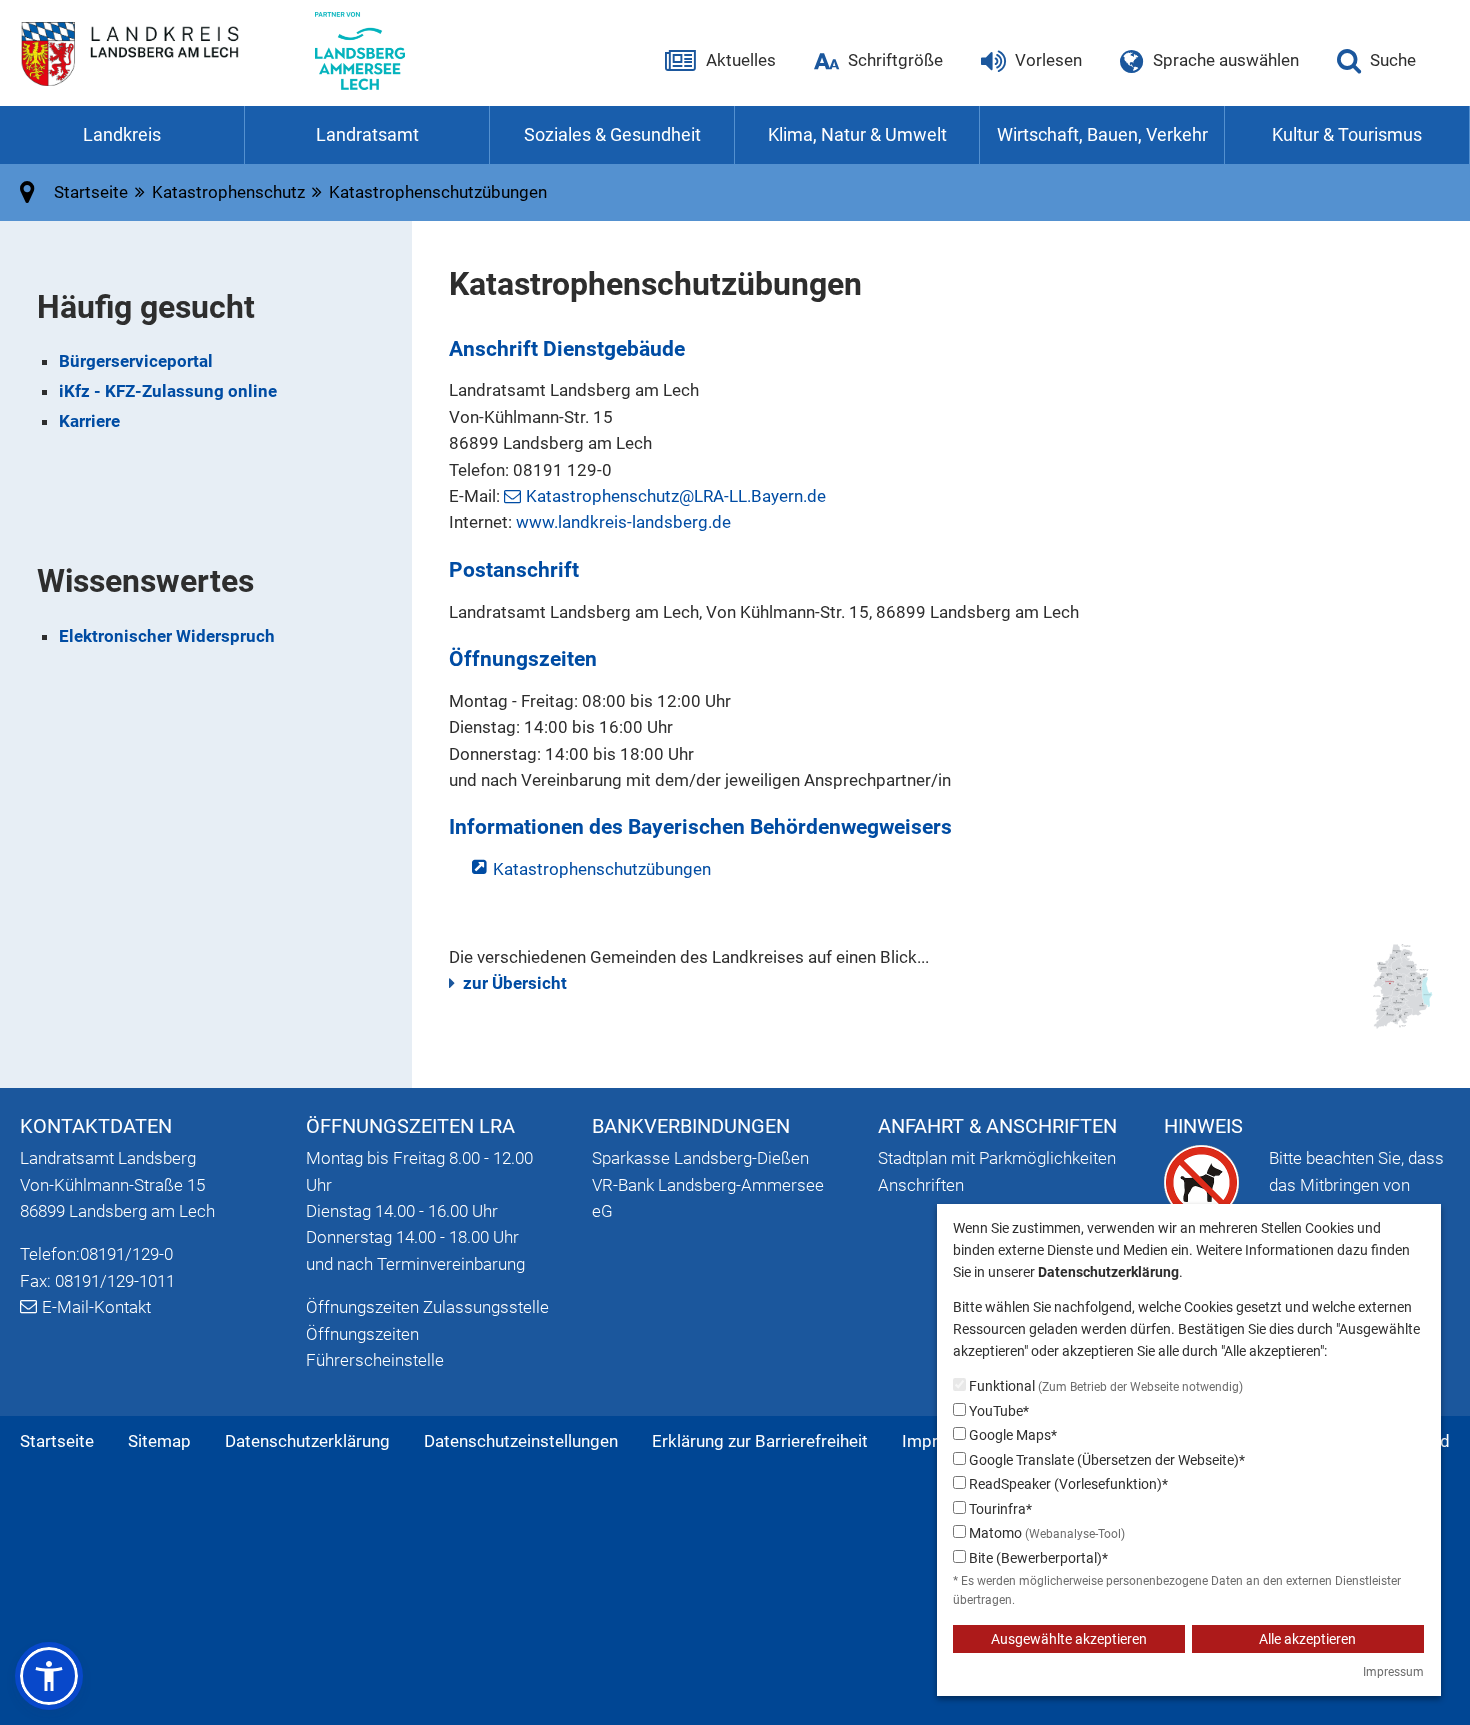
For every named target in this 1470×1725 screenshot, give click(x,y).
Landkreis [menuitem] (122, 134)
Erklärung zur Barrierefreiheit (760, 1441)
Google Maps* (1011, 1435)
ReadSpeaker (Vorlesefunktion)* (1067, 1484)
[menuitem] (57, 1441)
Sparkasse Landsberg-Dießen (700, 1158)
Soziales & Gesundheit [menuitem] (612, 134)
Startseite (57, 1441)
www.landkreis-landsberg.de (623, 522)
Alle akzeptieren (1307, 1639)
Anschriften (921, 1185)
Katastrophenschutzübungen (602, 869)
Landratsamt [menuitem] (367, 134)
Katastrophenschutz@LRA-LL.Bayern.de (676, 496)
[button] (49, 1676)
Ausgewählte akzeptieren (1069, 1639)
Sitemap (159, 1441)
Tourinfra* (999, 1509)
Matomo (1045, 1533)
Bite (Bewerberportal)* (1037, 1558)
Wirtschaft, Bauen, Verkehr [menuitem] (1102, 134)
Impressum (1393, 1672)
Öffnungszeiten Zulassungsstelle (427, 1307)
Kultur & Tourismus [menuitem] (1347, 134)
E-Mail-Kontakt (96, 1307)
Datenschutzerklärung (307, 1441)
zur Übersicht (515, 983)
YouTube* (997, 1411)
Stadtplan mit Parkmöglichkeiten (997, 1158)
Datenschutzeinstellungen (521, 1441)
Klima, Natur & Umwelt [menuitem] (857, 134)
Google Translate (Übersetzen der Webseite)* (1105, 1460)
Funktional (1104, 1386)
